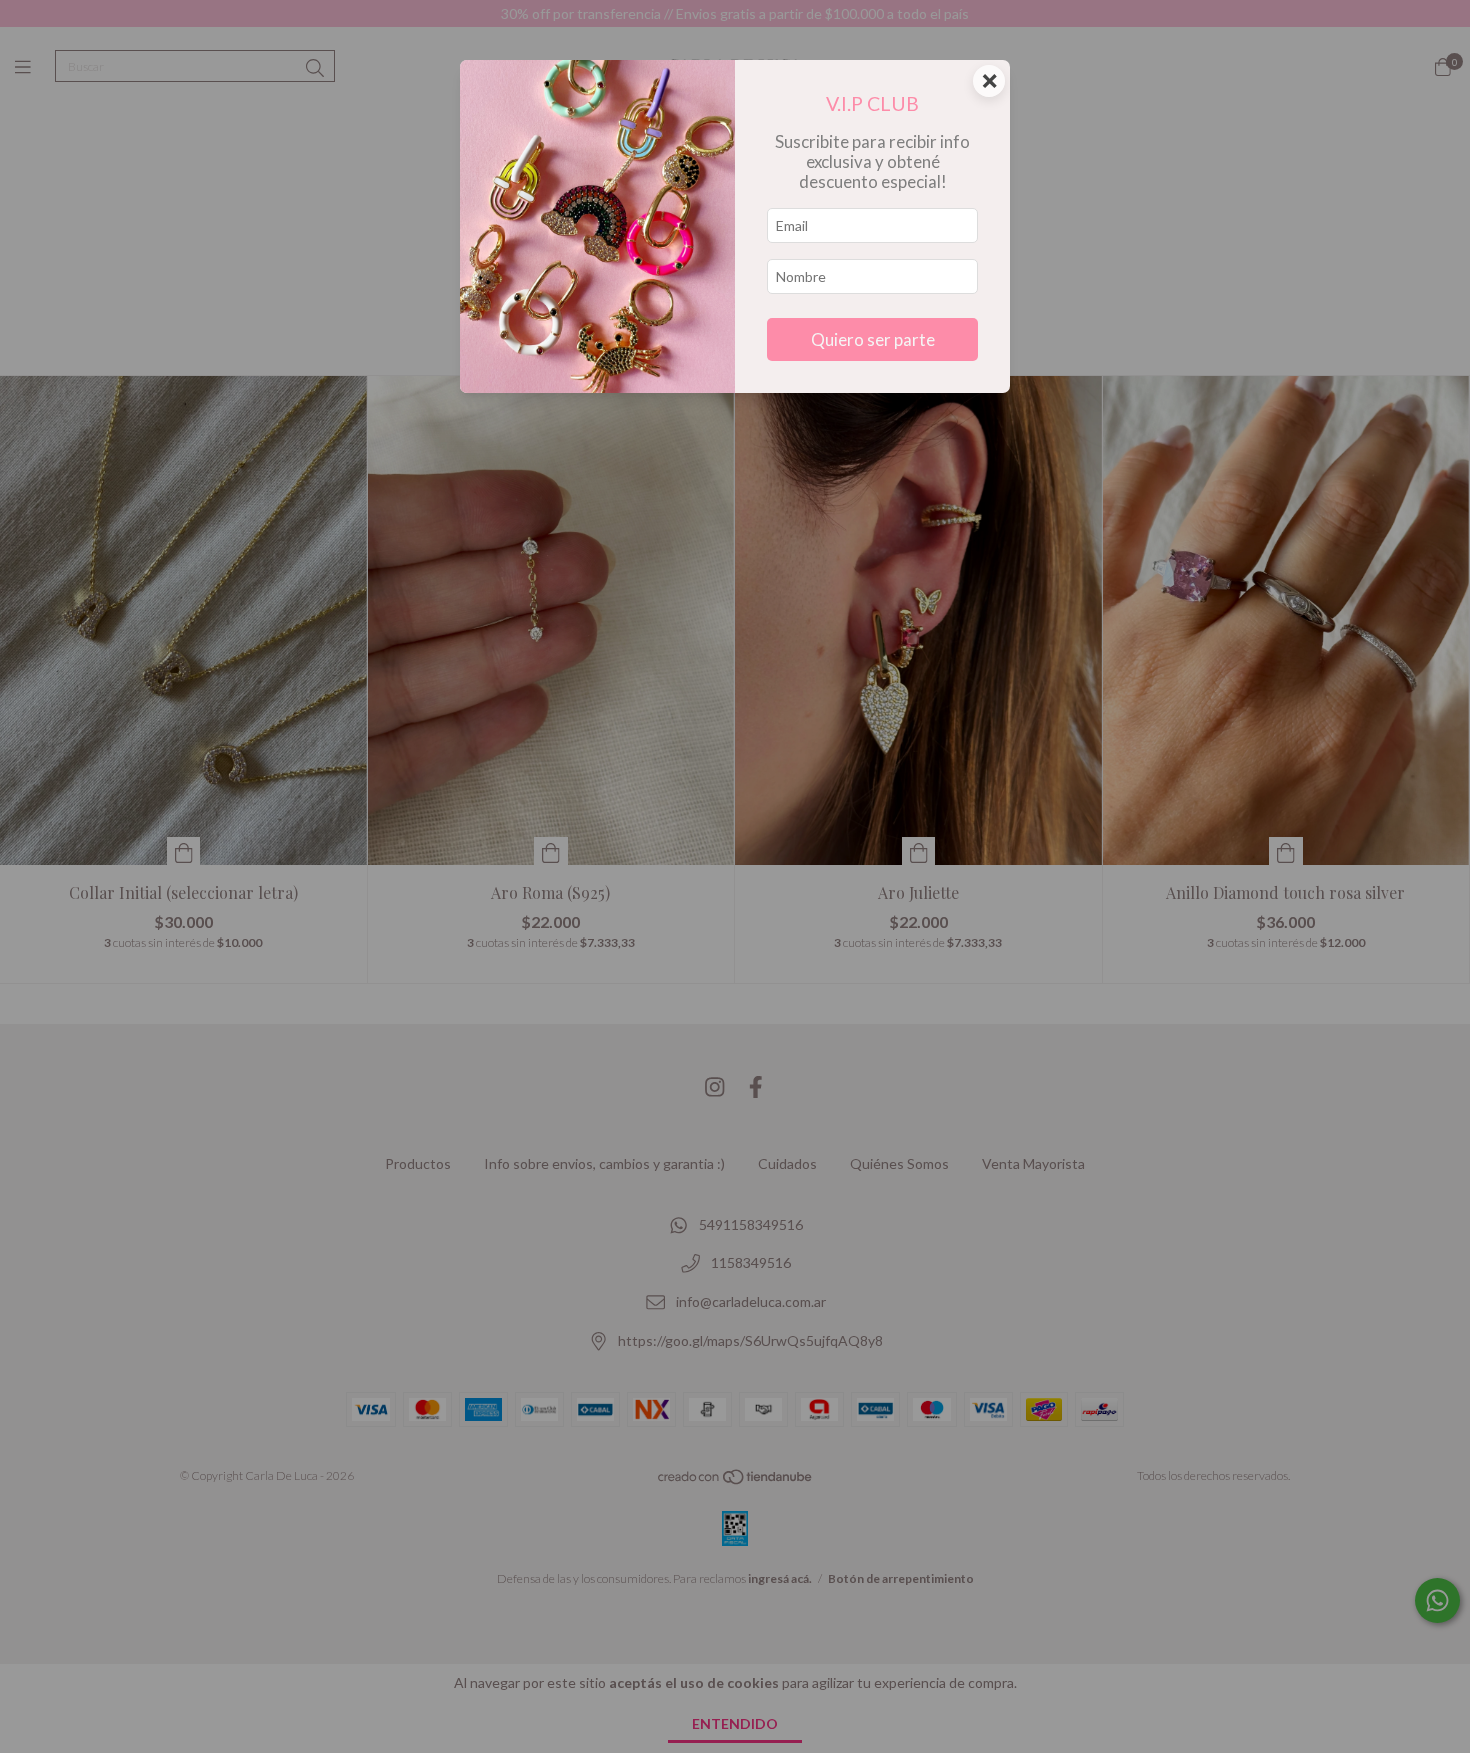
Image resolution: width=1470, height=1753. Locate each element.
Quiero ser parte (873, 339)
